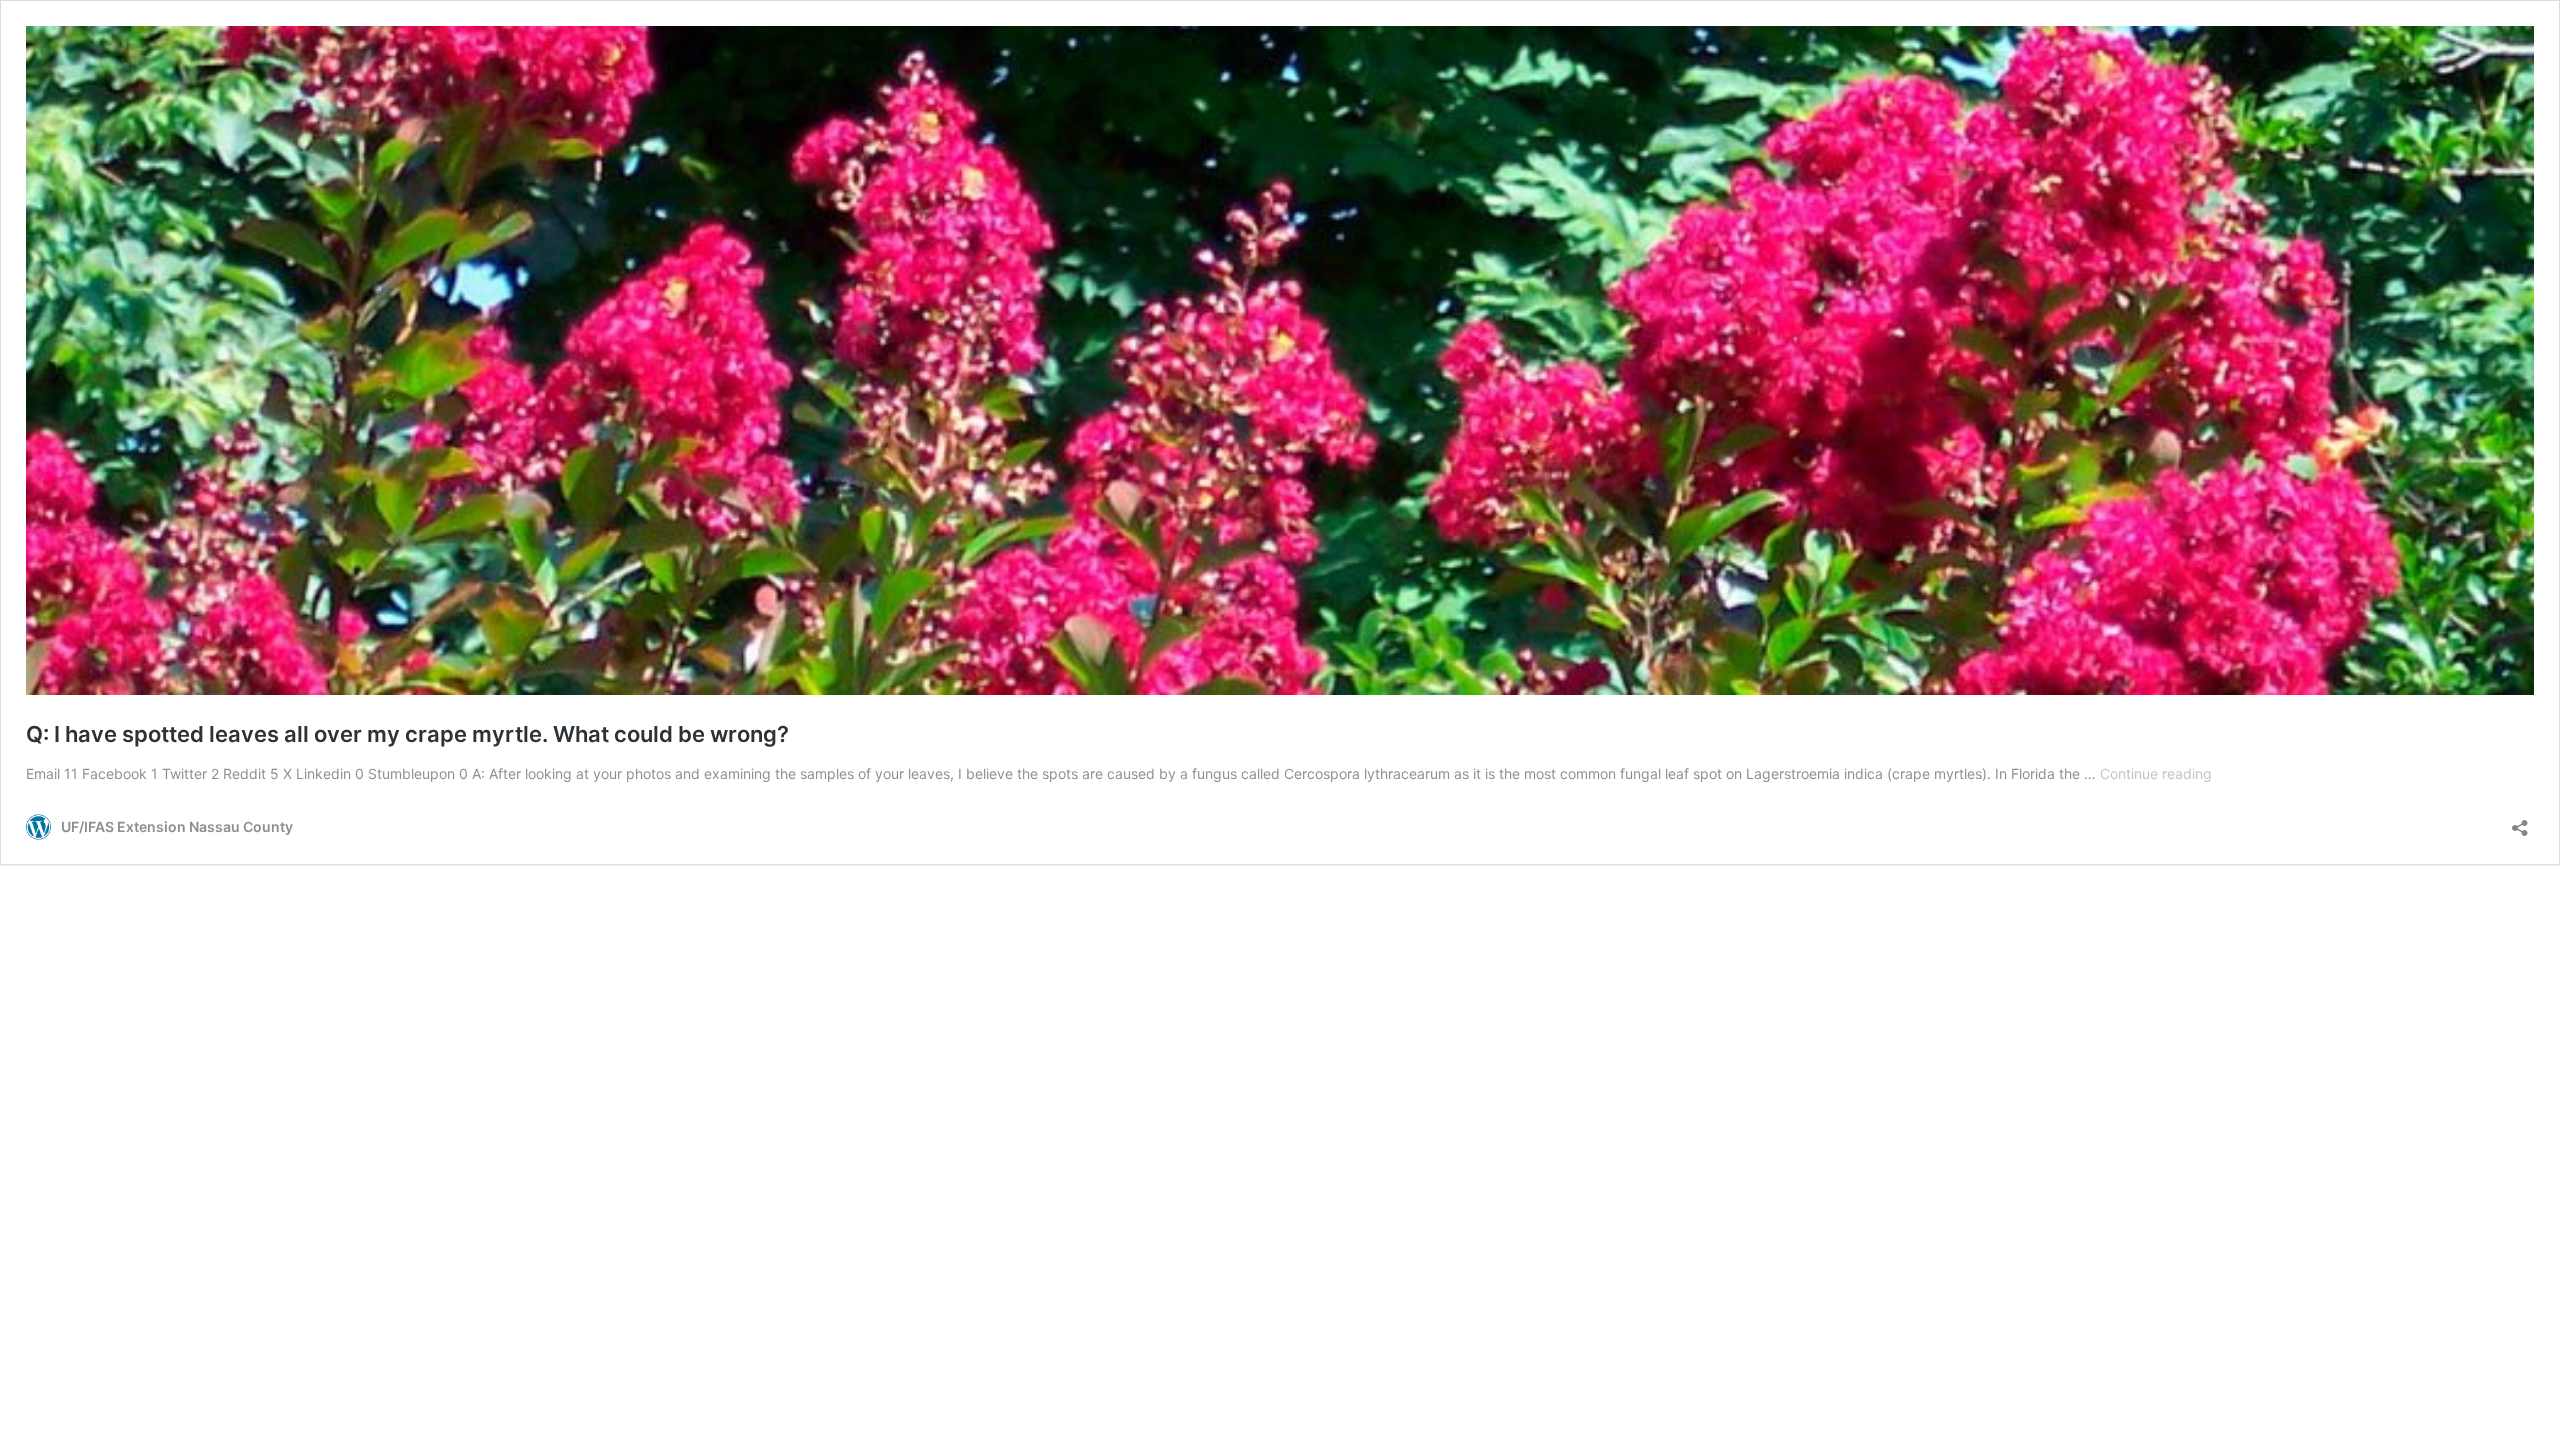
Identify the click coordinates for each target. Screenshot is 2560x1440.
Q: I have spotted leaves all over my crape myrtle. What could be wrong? (407, 734)
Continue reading (2156, 773)
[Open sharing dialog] (2520, 821)
